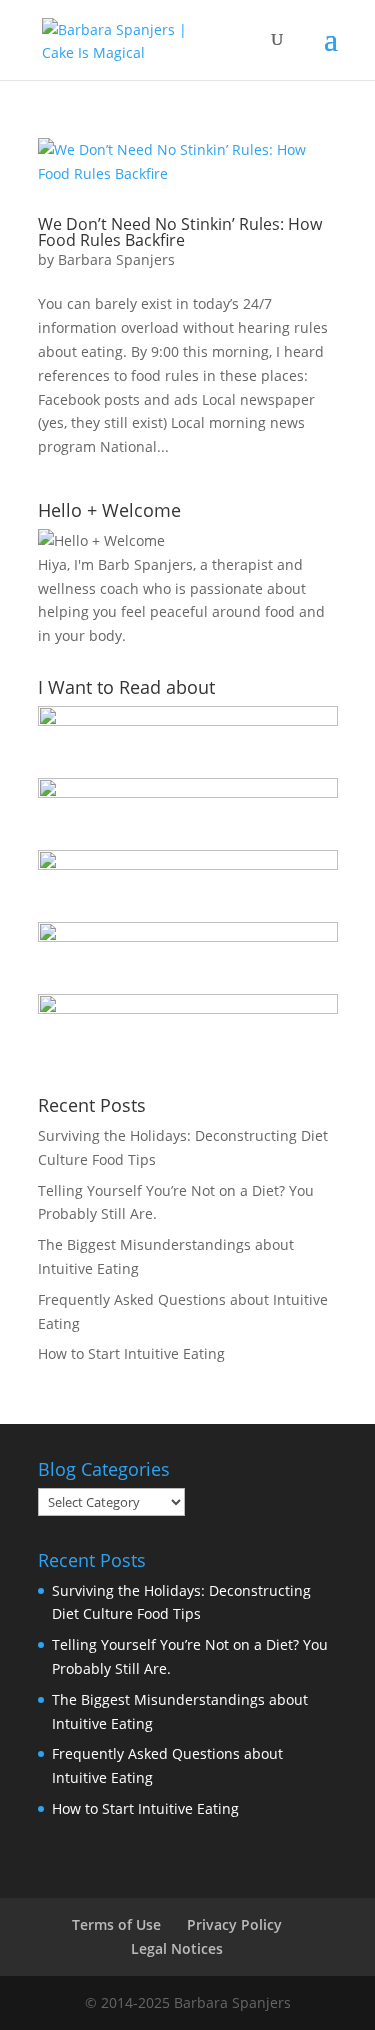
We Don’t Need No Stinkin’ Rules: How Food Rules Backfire (180, 232)
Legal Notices (177, 1948)
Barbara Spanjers (116, 259)
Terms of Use (116, 1924)
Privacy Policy (234, 1924)
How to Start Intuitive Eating (131, 1353)
